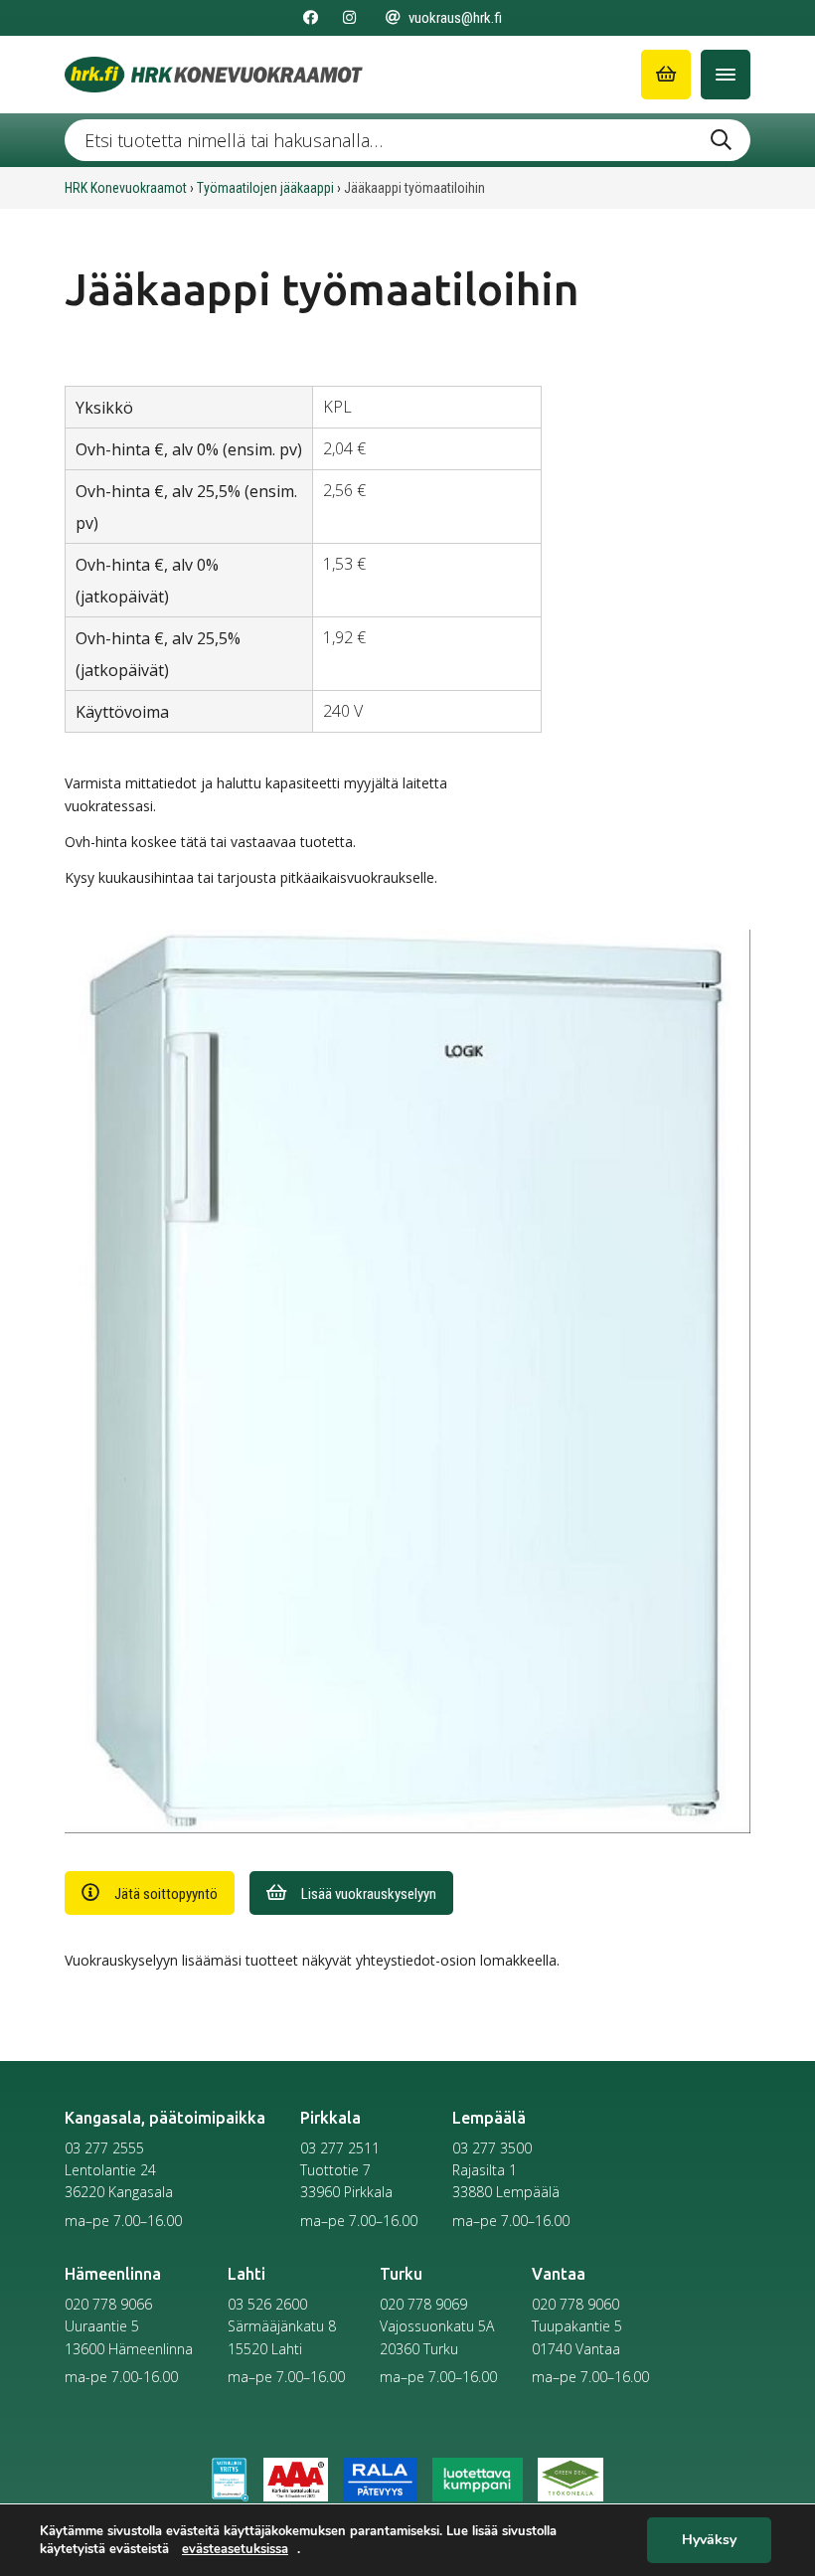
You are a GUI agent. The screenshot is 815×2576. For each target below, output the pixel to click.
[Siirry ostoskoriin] (666, 75)
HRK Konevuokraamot (126, 188)
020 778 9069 (423, 2304)
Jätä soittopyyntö (166, 1894)
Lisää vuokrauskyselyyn (369, 1894)
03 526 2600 (267, 2304)
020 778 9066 (108, 2304)
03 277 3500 (492, 2148)
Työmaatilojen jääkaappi (265, 188)
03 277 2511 (340, 2148)
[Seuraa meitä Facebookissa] (311, 18)
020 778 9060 (575, 2304)
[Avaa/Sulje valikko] (726, 75)
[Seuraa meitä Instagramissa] (349, 18)
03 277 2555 (104, 2148)
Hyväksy (709, 2541)
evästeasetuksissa (235, 2549)
